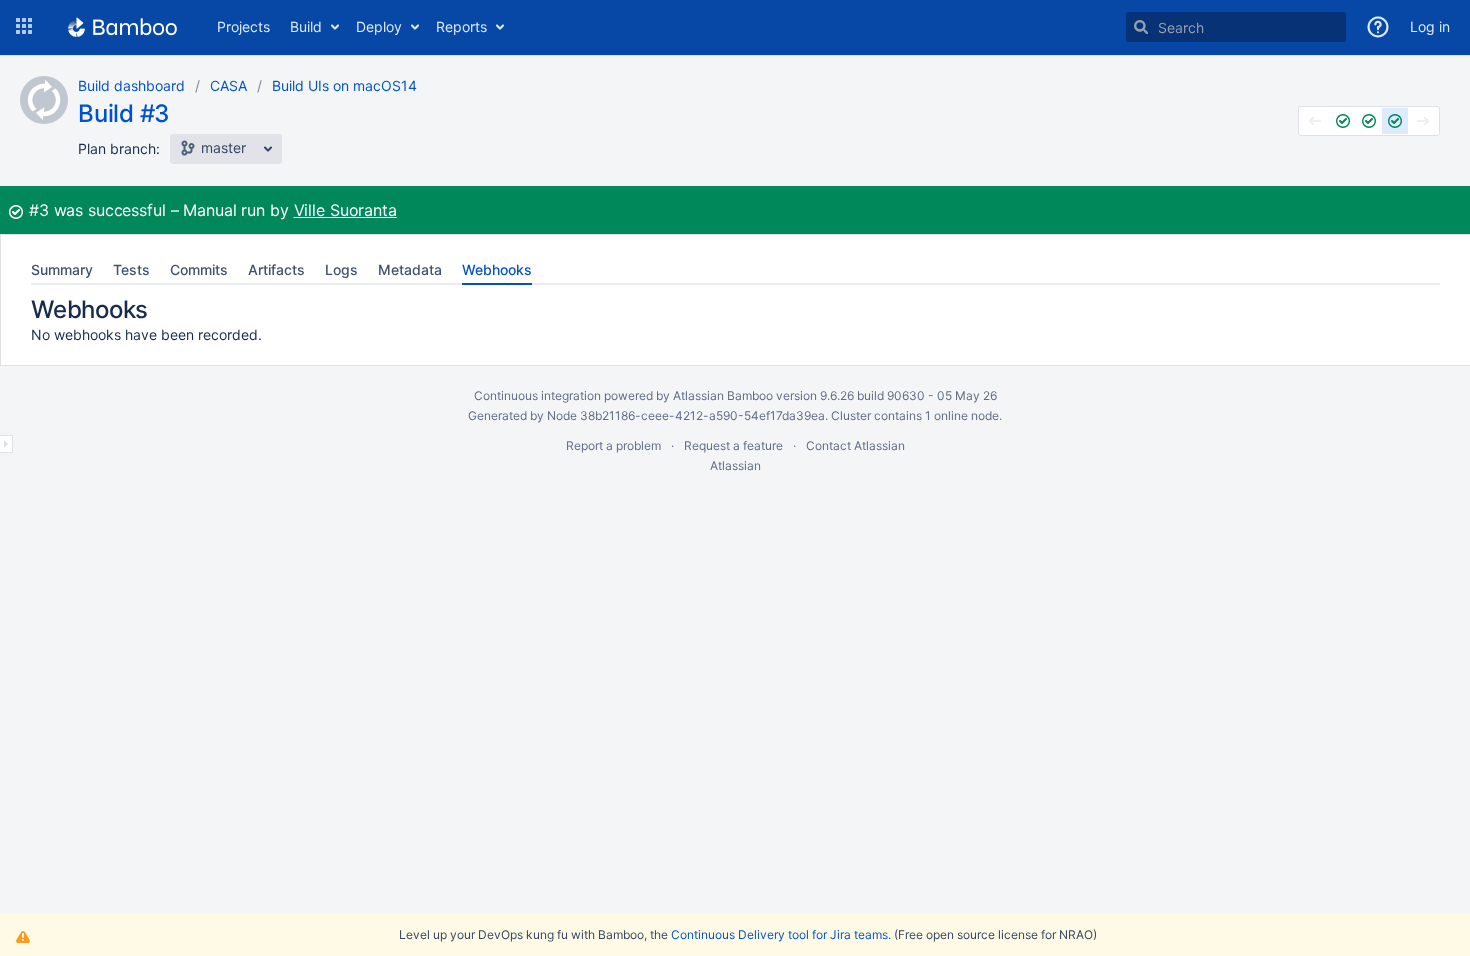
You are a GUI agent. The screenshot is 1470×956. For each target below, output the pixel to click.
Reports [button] (461, 26)
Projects (243, 26)
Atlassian (735, 465)
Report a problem (613, 445)
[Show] (6, 444)
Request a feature (733, 445)
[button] (24, 27)
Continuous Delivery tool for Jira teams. (781, 934)
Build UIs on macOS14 (344, 85)
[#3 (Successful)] (1395, 121)
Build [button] (306, 26)
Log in (1430, 26)
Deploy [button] (379, 26)
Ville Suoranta (345, 210)
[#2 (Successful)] (1369, 121)
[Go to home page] (122, 27)
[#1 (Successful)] (1343, 121)
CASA (228, 85)
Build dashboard (131, 85)
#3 (39, 210)
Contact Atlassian (855, 445)
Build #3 (123, 113)
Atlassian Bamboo (723, 395)
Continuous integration (537, 395)
